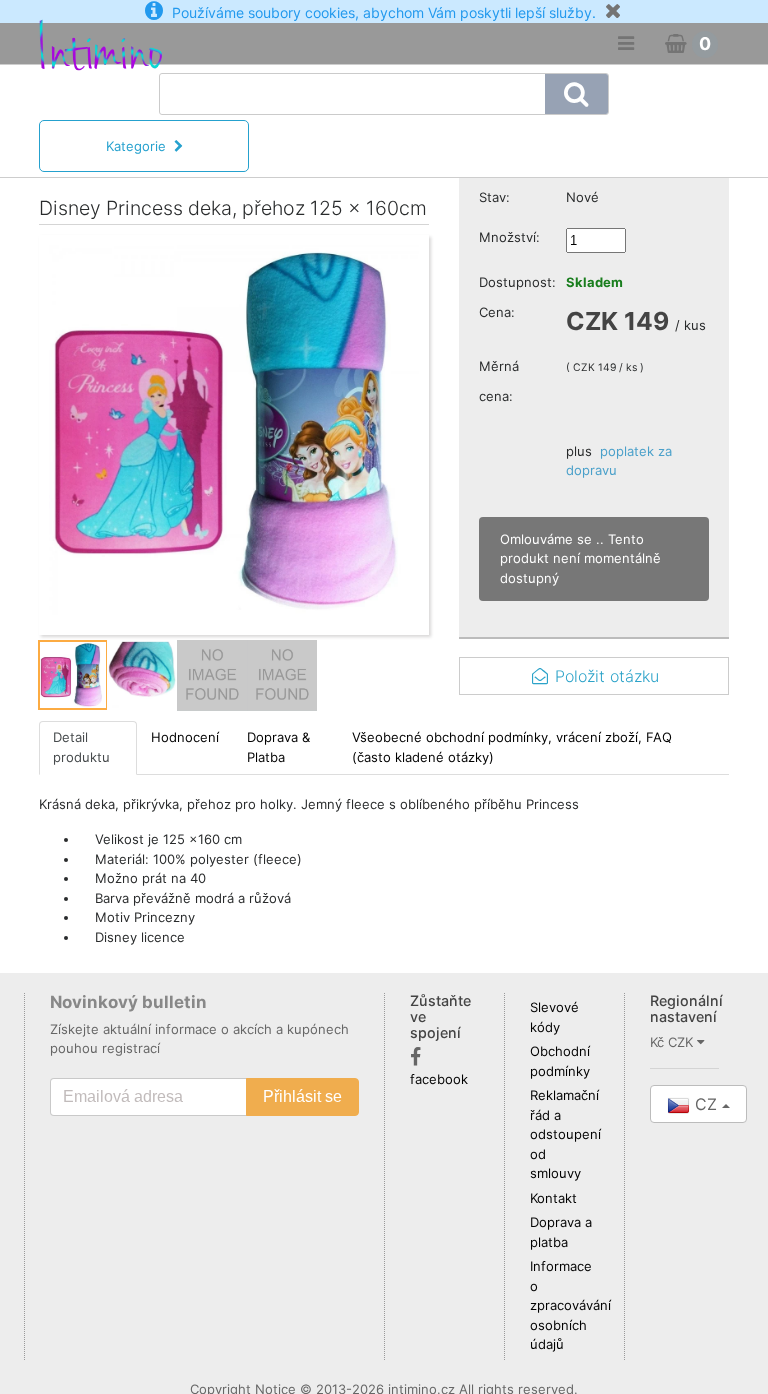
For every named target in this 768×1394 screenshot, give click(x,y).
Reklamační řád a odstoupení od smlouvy (565, 1134)
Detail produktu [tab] (81, 747)
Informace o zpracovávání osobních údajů (570, 1305)
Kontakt (553, 1197)
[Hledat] (576, 94)
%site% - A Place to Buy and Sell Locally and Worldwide (77, 113)
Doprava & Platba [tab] (278, 747)
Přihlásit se (302, 1096)
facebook (439, 1079)
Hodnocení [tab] (185, 737)
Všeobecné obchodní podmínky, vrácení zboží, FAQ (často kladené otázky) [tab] (512, 747)
